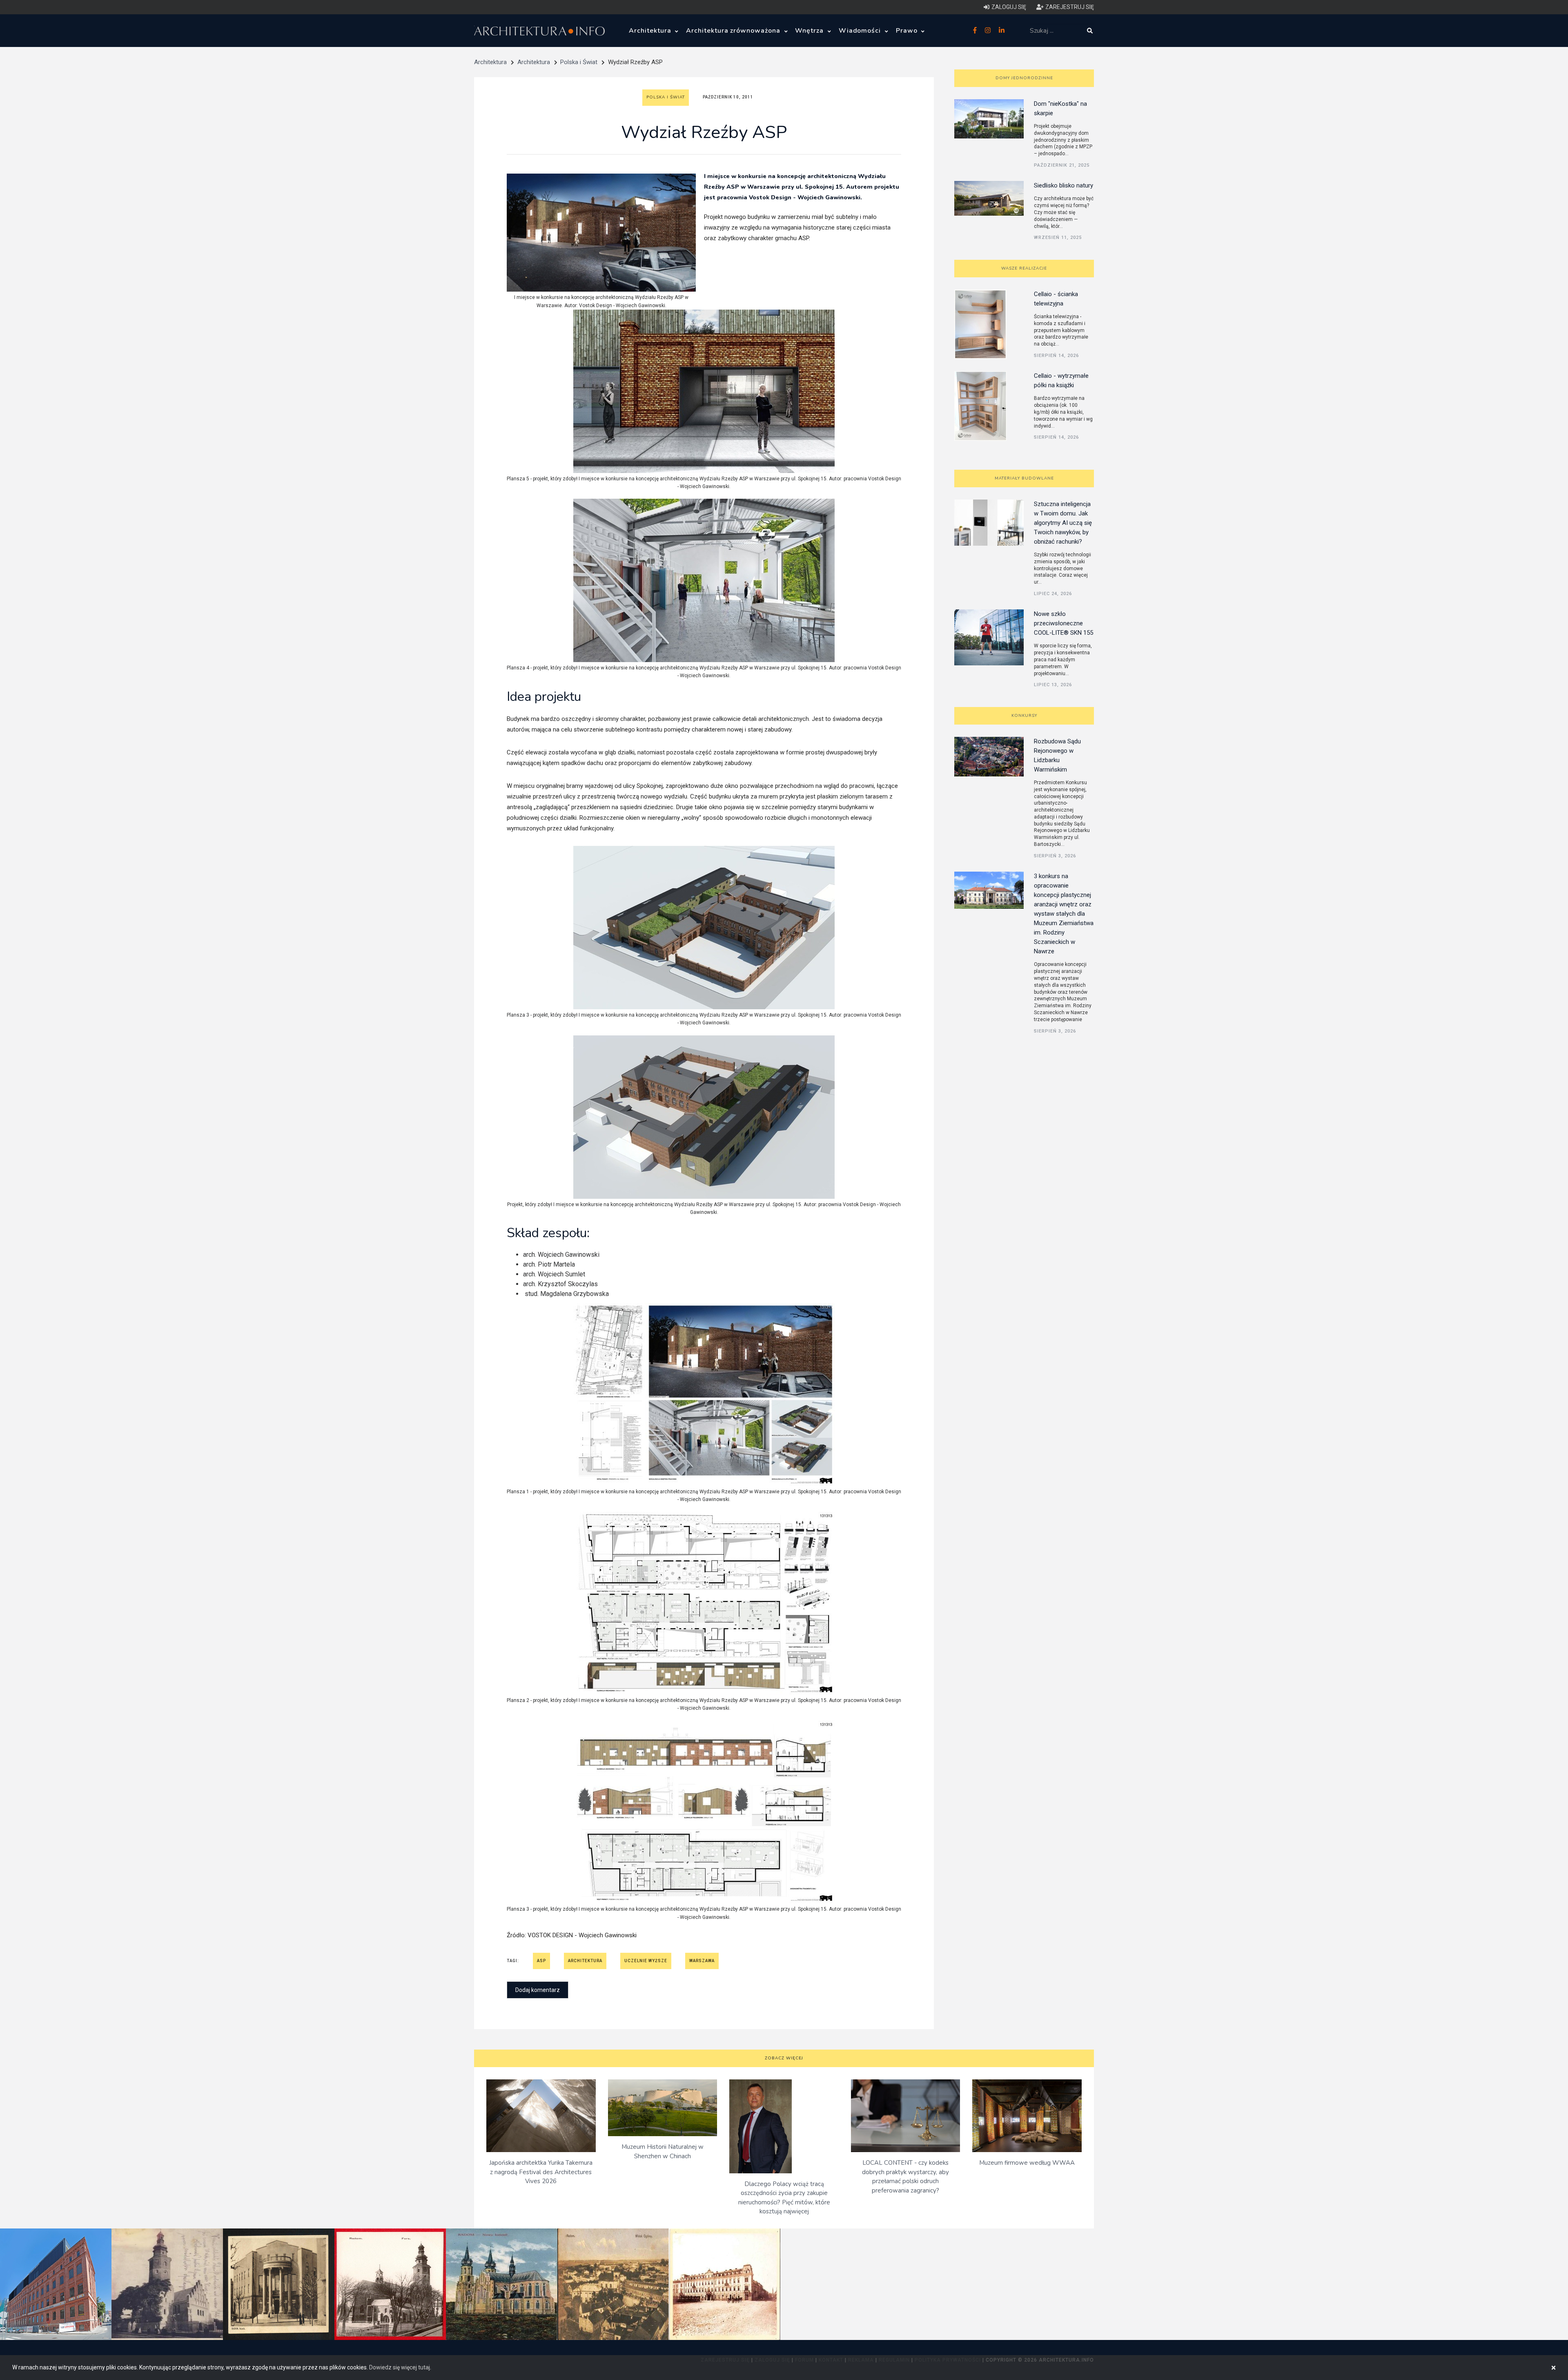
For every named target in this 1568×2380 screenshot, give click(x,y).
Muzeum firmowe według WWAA (1027, 2163)
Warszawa (702, 1961)
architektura (585, 1961)
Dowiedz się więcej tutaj (400, 2367)
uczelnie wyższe (646, 1961)
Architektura (651, 31)
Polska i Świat (579, 62)
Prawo (908, 31)
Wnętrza (810, 31)
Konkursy (1024, 716)
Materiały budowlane (1024, 478)
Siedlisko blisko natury (1064, 185)
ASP (541, 1961)
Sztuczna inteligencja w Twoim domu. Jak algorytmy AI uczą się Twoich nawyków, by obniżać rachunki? (1063, 523)
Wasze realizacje (1024, 268)
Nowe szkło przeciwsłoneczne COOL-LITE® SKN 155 (1064, 623)
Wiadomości (861, 31)
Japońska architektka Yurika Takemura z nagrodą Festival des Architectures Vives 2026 (541, 2172)
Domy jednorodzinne (1024, 78)
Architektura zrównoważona (734, 31)
